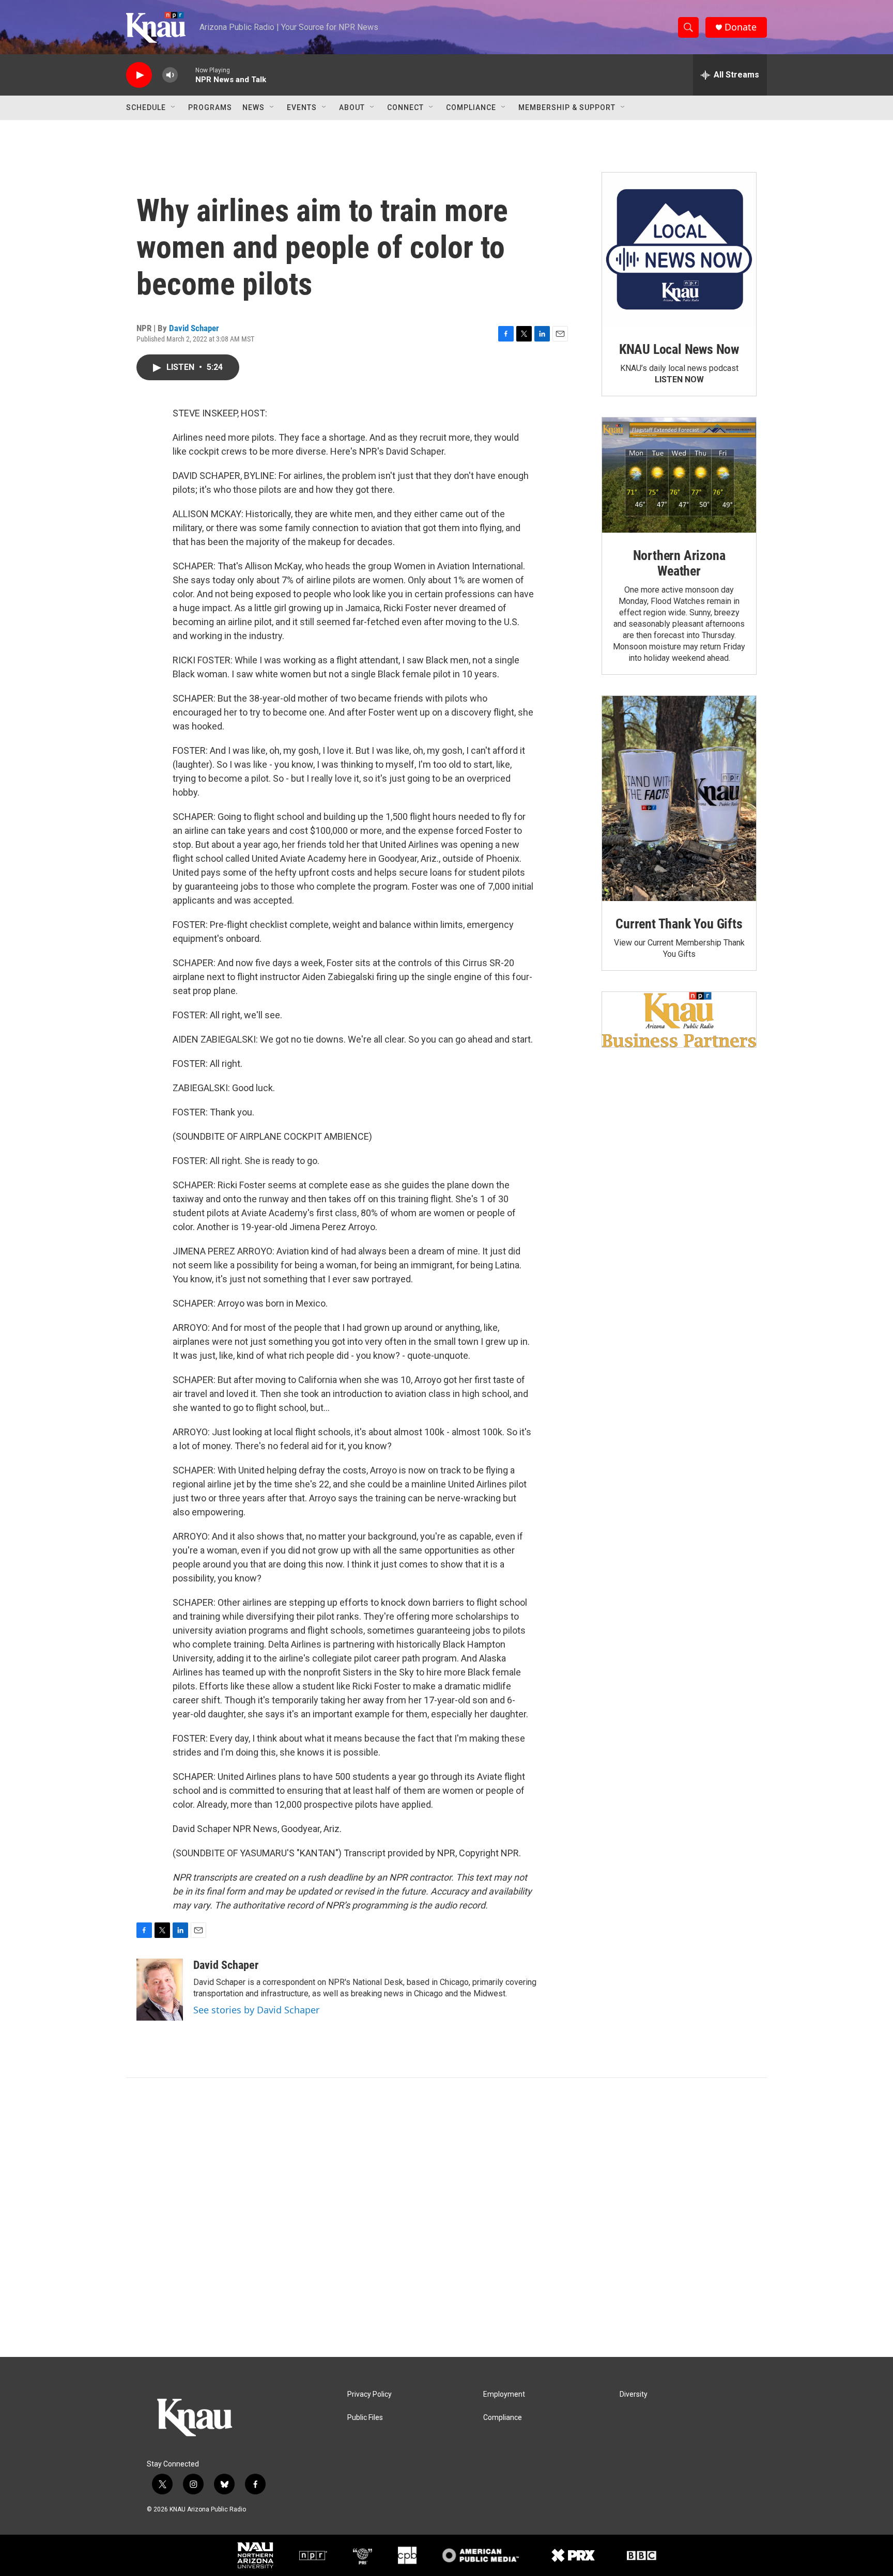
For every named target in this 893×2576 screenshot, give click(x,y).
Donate (741, 27)
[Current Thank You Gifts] (679, 798)
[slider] (187, 75)
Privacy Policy (369, 2394)
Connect (405, 107)
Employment (504, 2394)
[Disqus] (446, 2217)
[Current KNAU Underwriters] (679, 1020)
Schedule (146, 107)
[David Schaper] (160, 1990)
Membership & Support (567, 107)
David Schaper (194, 328)
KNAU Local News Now (679, 349)
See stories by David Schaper (256, 2010)
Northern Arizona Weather (679, 563)
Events (302, 107)
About (352, 107)
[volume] (170, 75)
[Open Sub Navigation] (174, 107)
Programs (210, 107)
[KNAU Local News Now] (679, 250)
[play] (139, 75)
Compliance (471, 107)
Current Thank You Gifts (679, 924)
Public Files (365, 2418)
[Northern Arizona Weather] (679, 475)
